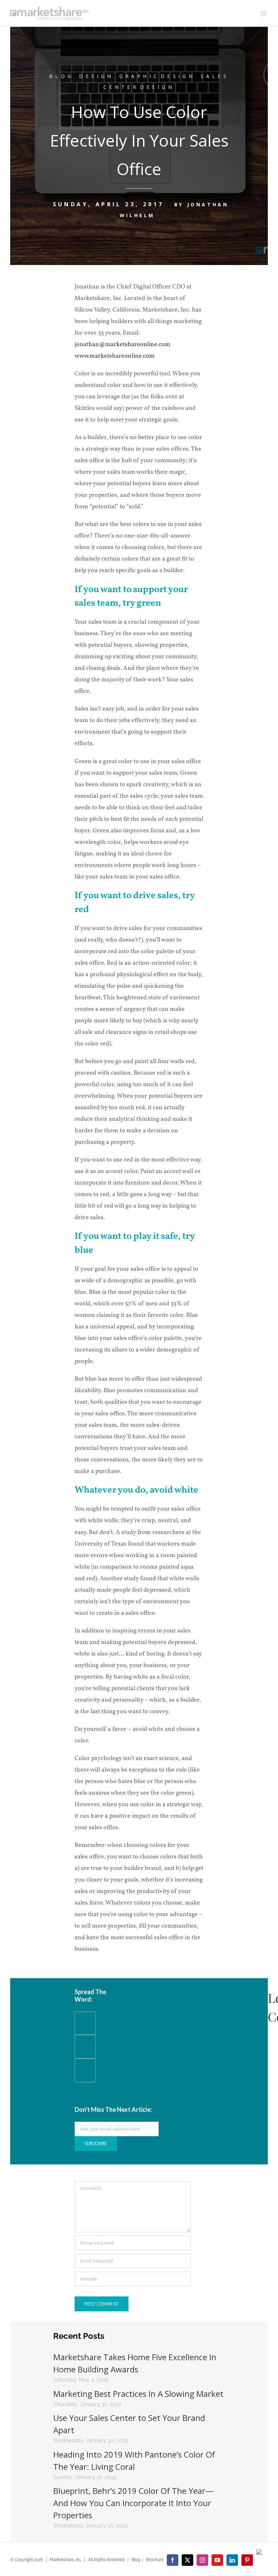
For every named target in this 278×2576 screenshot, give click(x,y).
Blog (62, 76)
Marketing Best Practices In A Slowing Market (138, 2394)
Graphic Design (157, 76)
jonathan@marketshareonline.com (122, 345)
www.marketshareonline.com (115, 356)
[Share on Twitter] (85, 2077)
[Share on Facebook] (85, 2030)
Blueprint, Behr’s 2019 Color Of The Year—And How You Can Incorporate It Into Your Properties (133, 2503)
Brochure (155, 2560)
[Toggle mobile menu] (264, 14)
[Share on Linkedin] (85, 2054)
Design (96, 76)
